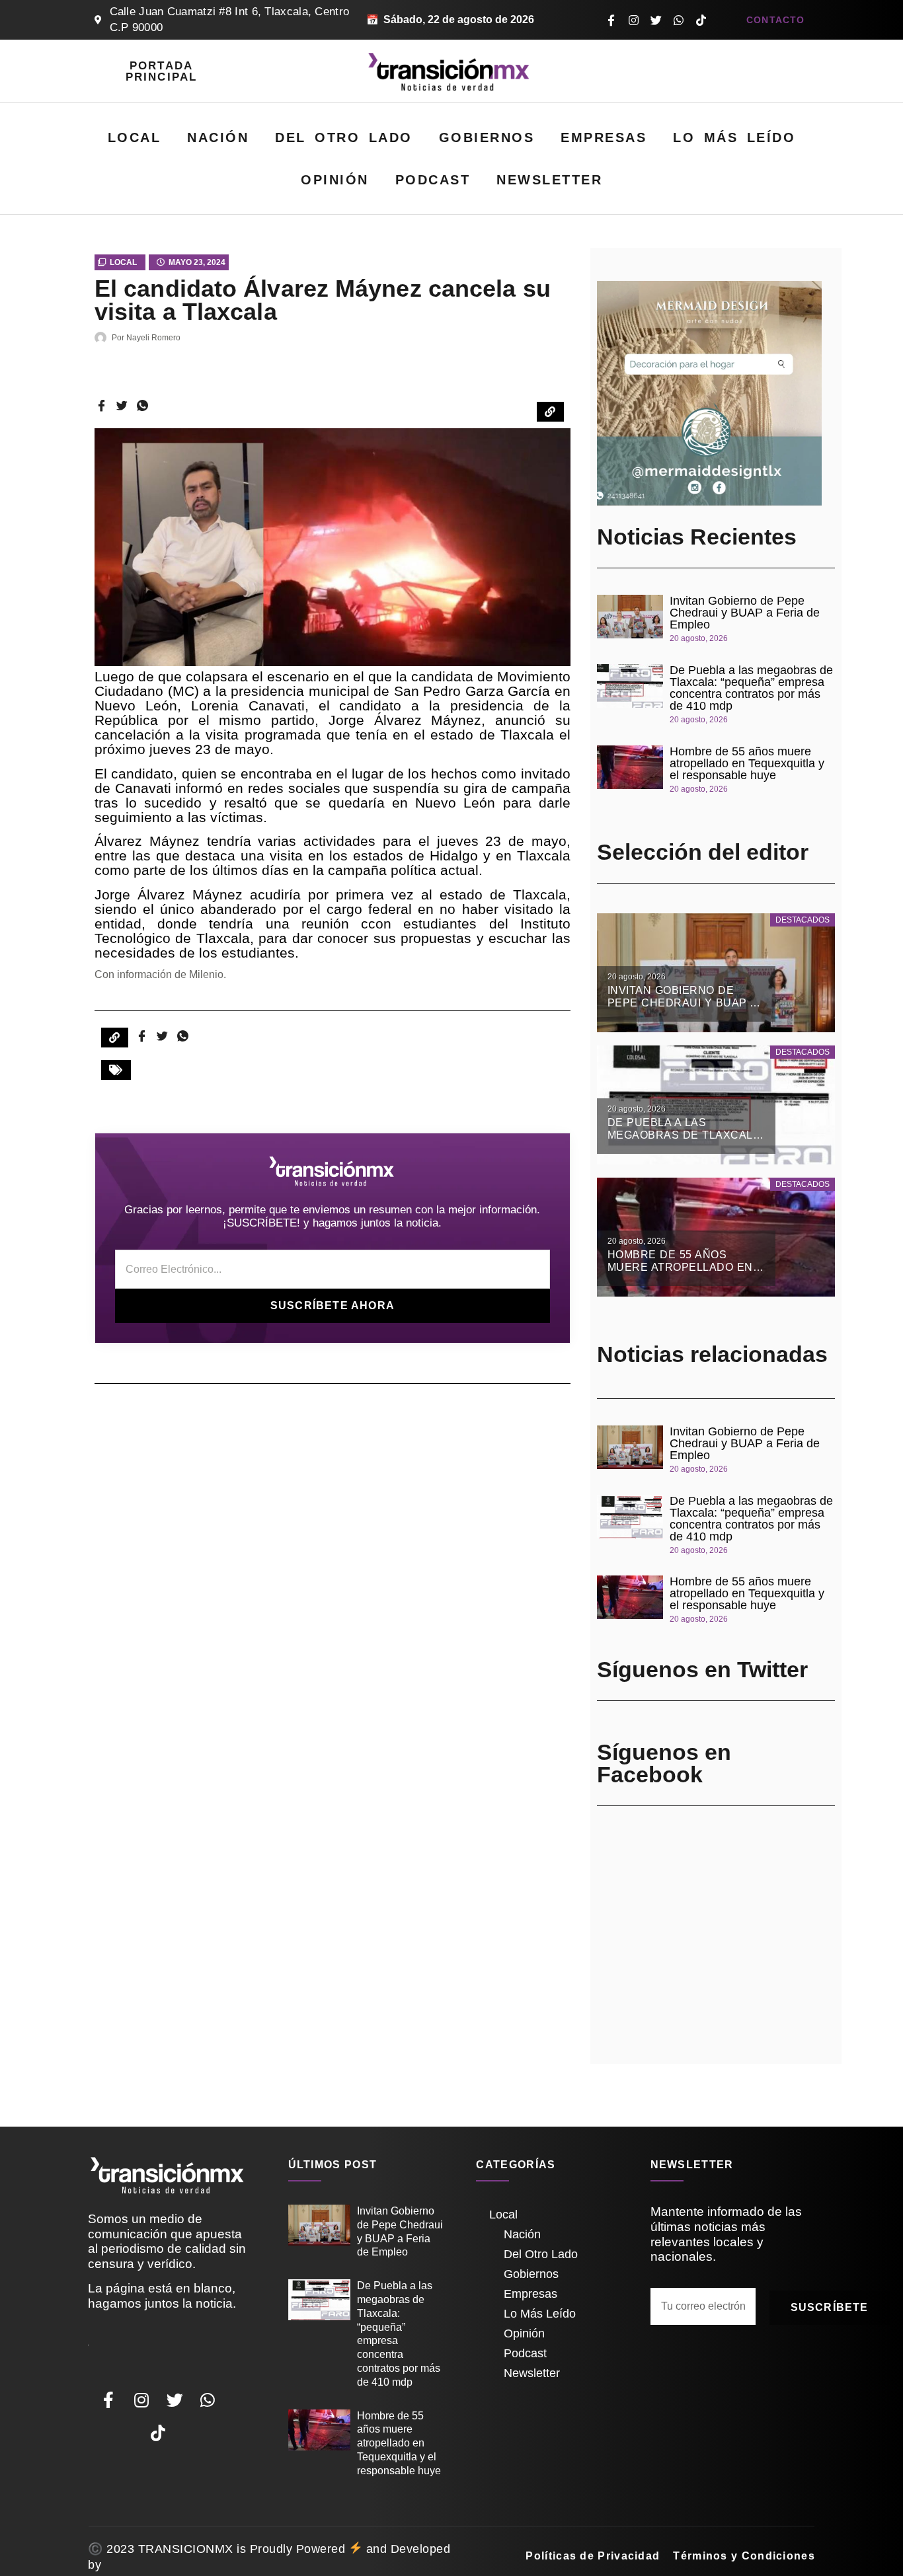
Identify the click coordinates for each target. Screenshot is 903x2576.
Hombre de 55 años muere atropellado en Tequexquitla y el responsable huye (747, 763)
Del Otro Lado (344, 137)
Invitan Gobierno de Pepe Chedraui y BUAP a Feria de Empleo (745, 613)
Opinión (335, 180)
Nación (218, 137)
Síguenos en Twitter (702, 1669)
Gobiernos (487, 137)
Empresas (604, 137)
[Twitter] (656, 20)
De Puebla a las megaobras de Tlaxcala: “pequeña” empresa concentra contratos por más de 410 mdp (751, 688)
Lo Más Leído (734, 137)
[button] (116, 1070)
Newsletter (549, 180)
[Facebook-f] (611, 20)
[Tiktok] (701, 20)
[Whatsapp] (678, 20)
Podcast (433, 180)
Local (135, 137)
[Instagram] (633, 20)
